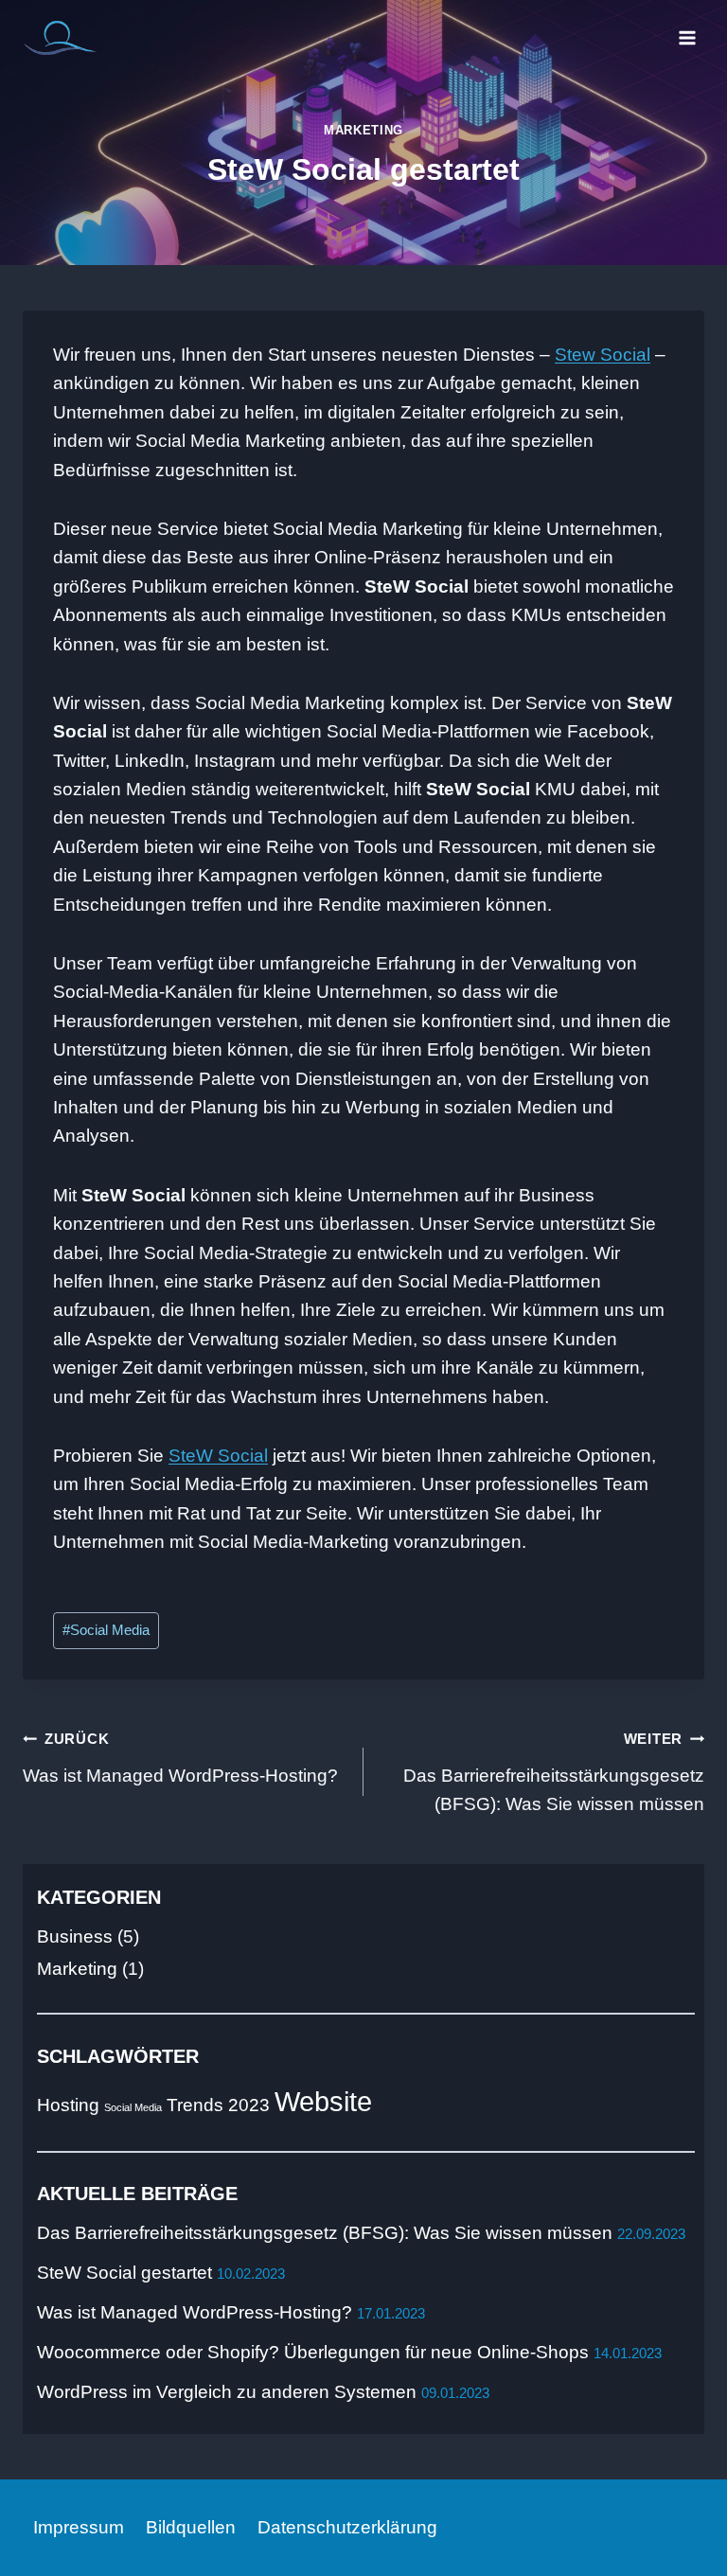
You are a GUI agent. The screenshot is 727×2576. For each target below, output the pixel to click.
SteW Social (218, 1456)
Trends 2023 (218, 2105)
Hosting (68, 2105)
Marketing (363, 130)
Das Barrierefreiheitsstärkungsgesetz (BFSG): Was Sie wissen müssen (554, 1772)
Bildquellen (191, 2527)
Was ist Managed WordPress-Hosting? (180, 1758)
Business (75, 1936)
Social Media (106, 1630)
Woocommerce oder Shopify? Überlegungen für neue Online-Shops (313, 2352)
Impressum (79, 2527)
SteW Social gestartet (124, 2273)
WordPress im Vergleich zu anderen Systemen (227, 2392)
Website (323, 2101)
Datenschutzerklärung (347, 2527)
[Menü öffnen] (687, 37)
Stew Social (603, 355)
